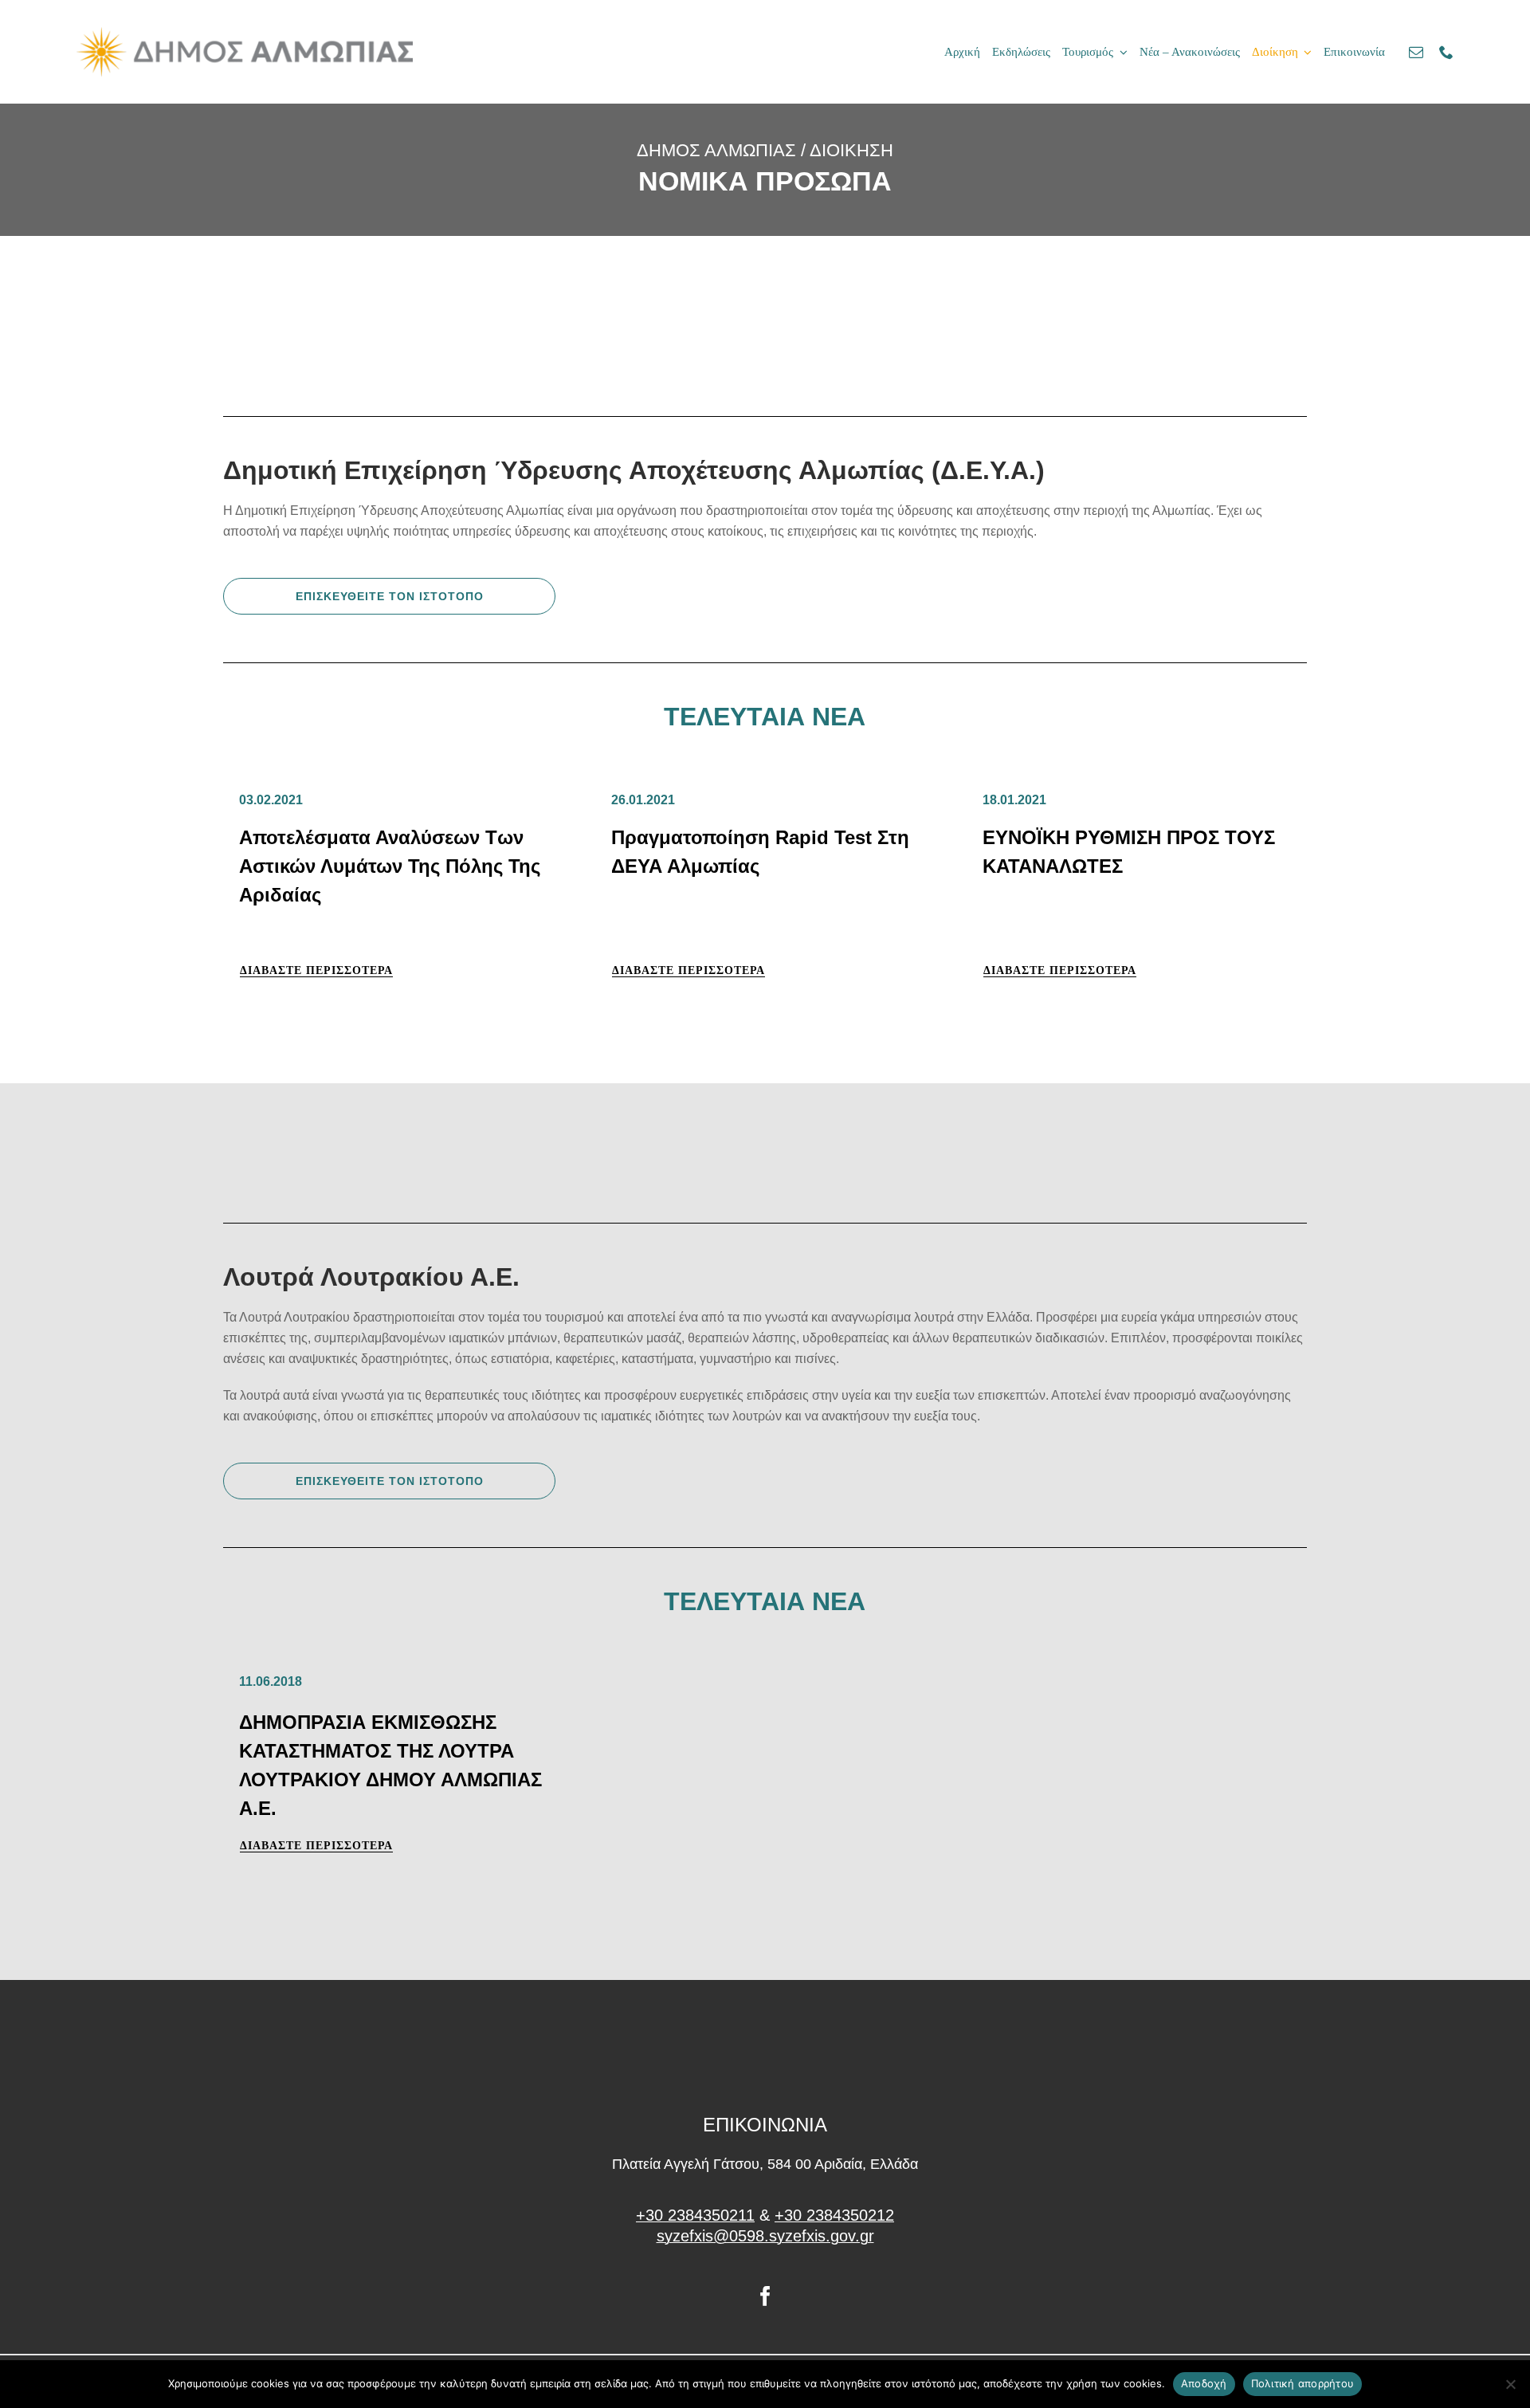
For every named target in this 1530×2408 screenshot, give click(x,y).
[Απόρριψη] (1510, 2384)
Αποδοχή (1204, 2383)
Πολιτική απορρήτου (1303, 2383)
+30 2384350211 (695, 2215)
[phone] (1446, 52)
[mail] (1416, 52)
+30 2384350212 (834, 2215)
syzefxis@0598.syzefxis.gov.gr (765, 2236)
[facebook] (765, 2296)
